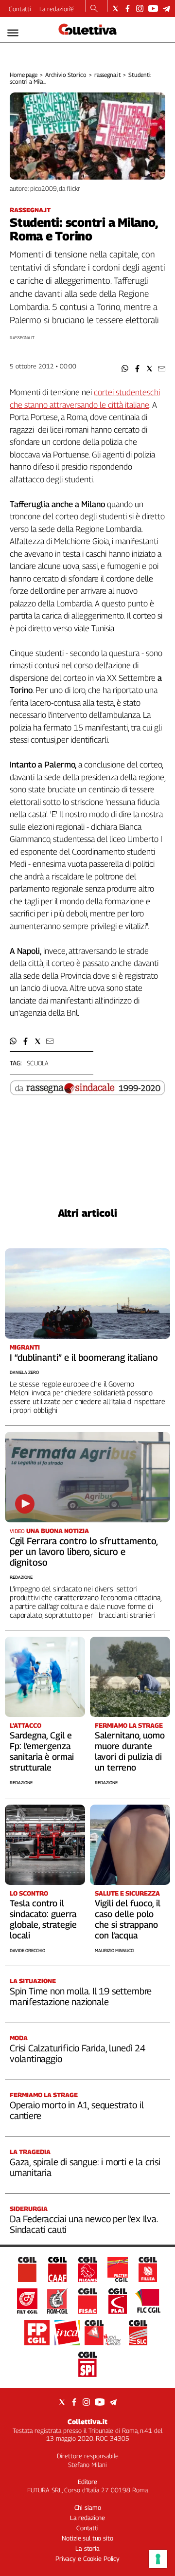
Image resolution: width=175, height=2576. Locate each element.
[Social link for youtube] (153, 9)
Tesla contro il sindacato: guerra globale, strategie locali (43, 1919)
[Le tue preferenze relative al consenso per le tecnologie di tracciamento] (158, 2559)
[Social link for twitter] (115, 9)
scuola (38, 1063)
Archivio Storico (66, 75)
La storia (87, 2548)
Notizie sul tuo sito (87, 2538)
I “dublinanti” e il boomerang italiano (84, 1357)
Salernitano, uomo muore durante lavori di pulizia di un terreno (130, 1751)
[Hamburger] (13, 33)
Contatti (20, 9)
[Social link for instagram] (140, 9)
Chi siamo (88, 2507)
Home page (24, 75)
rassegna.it (108, 75)
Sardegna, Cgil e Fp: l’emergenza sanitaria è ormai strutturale (42, 1751)
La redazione (57, 9)
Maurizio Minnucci (114, 1950)
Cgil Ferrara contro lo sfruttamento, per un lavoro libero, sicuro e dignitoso (84, 1552)
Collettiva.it (87, 2421)
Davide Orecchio (27, 1950)
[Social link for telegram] (166, 9)
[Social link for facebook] (128, 9)
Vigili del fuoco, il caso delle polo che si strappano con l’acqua (128, 1919)
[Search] (94, 9)
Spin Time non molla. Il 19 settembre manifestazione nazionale (81, 1996)
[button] (125, 369)
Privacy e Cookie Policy (87, 2558)
